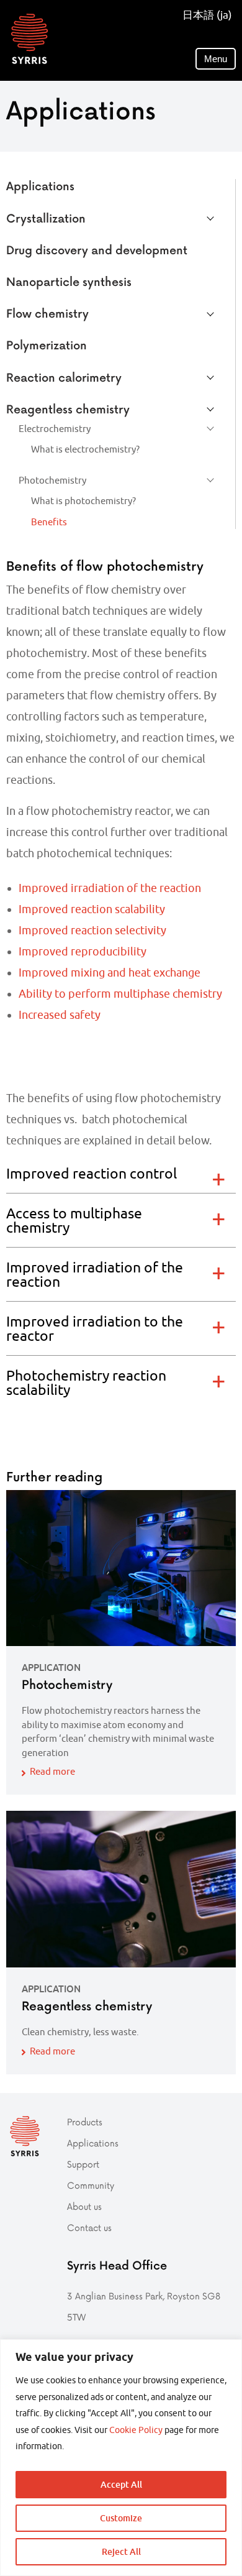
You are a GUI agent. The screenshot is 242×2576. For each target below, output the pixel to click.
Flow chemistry (47, 313)
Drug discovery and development (97, 250)
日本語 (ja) (207, 15)
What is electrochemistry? (85, 449)
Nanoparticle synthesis (69, 281)
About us (84, 2206)
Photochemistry (52, 480)
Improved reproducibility (83, 951)
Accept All (121, 2484)
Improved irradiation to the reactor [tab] (95, 1328)
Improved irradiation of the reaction (110, 888)
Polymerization (47, 345)
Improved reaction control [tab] (92, 1173)
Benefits (49, 522)
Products (85, 2122)
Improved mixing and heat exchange (110, 973)
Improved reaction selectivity (92, 930)
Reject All (121, 2551)
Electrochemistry (55, 429)
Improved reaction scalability (92, 909)
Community (91, 2185)
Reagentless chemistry (68, 409)
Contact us (89, 2228)
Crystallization (46, 218)
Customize (121, 2518)
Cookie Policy (136, 2430)
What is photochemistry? (83, 501)
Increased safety (60, 1015)
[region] (121, 2458)
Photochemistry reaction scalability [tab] (86, 1382)
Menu (216, 59)
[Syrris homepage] (29, 39)
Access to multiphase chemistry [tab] (74, 1220)
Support (83, 2164)
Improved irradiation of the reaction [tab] (95, 1274)
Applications (40, 186)
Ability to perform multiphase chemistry (120, 994)
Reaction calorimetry (64, 377)
